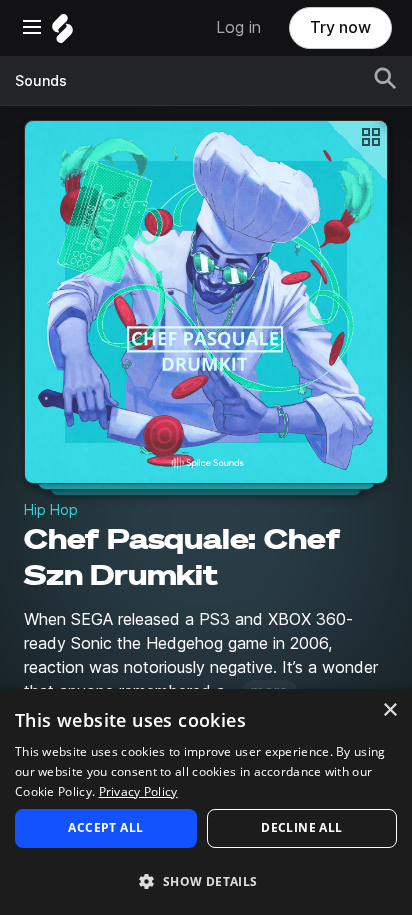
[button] (206, 880)
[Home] (62, 33)
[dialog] (206, 802)
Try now (340, 27)
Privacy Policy (138, 791)
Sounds (41, 81)
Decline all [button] (301, 827)
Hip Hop (51, 510)
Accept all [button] (105, 827)
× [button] (389, 710)
